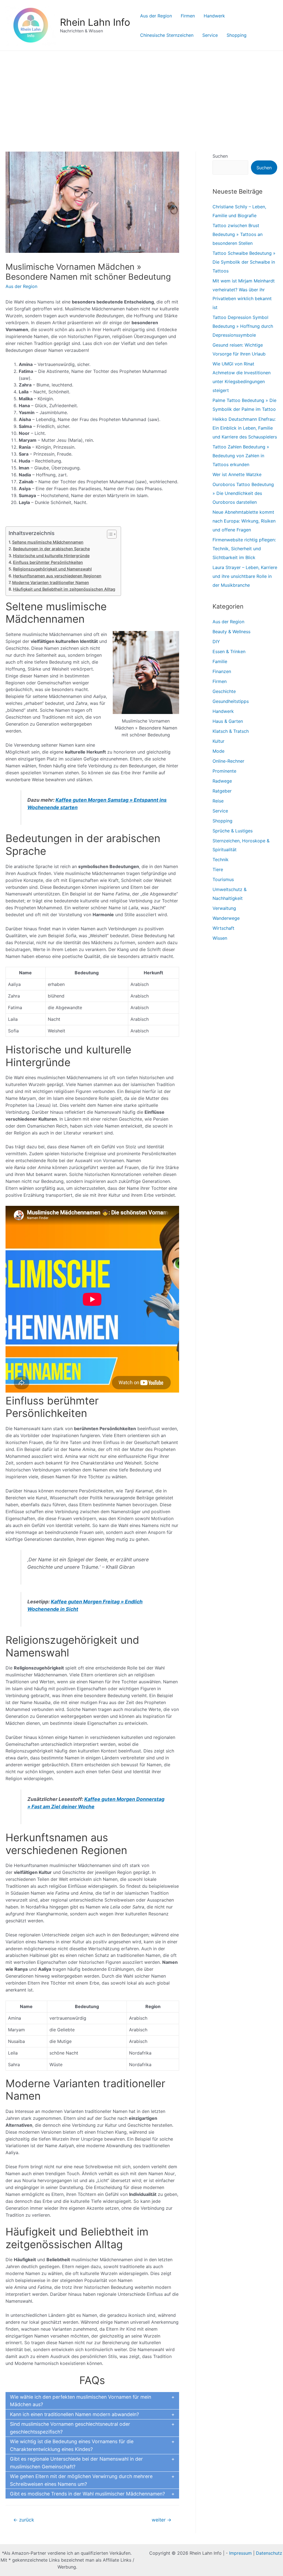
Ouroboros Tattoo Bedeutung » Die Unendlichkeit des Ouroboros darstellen (243, 493)
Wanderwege (226, 918)
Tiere (218, 869)
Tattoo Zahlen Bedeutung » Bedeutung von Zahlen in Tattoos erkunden (241, 456)
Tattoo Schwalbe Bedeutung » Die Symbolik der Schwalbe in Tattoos (244, 262)
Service (210, 35)
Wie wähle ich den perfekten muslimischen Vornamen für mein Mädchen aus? (81, 2401)
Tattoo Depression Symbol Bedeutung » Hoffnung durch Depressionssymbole (243, 326)
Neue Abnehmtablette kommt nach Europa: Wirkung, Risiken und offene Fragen (244, 521)
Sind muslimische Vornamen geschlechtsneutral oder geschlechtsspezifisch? (70, 2428)
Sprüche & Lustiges (233, 831)
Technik (221, 859)
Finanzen (222, 671)
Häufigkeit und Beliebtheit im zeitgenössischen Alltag (64, 589)
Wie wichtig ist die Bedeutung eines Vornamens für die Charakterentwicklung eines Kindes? (72, 2445)
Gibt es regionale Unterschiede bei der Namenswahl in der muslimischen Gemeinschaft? (76, 2463)
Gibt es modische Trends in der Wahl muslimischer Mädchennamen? (87, 2494)
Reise (218, 801)
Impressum (240, 2553)
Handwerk (214, 16)
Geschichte (224, 691)
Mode (218, 751)
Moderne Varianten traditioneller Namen (51, 582)
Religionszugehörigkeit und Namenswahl (52, 569)
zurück (24, 2520)
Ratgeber (222, 791)
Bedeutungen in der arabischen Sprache (51, 549)
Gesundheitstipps (231, 701)
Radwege (222, 781)
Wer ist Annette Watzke (237, 474)
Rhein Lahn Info (95, 22)
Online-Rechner (228, 761)
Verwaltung (224, 908)
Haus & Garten (228, 721)
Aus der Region (156, 16)
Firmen (188, 16)
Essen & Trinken (229, 651)
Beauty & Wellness (231, 632)
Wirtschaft (223, 928)
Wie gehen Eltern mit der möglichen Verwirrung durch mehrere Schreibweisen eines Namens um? (81, 2480)
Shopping (237, 35)
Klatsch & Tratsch (231, 731)
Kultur (218, 741)
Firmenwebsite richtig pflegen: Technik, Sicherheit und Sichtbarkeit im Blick (244, 549)
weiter (162, 2520)
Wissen (220, 938)
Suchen (220, 156)
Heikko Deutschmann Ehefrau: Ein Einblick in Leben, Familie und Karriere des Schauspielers (245, 428)
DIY (216, 642)
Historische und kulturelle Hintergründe (51, 556)
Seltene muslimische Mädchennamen (48, 542)
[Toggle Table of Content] (109, 534)
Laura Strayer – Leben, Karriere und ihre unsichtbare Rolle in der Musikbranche (245, 576)
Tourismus (223, 879)
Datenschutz (269, 2553)
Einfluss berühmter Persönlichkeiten (48, 562)
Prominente (224, 771)
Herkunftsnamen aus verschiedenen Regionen (57, 576)
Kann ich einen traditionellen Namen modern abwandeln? (74, 2414)
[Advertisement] (141, 92)
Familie (220, 661)
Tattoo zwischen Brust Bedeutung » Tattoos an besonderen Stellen (238, 234)
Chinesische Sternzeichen (167, 35)
